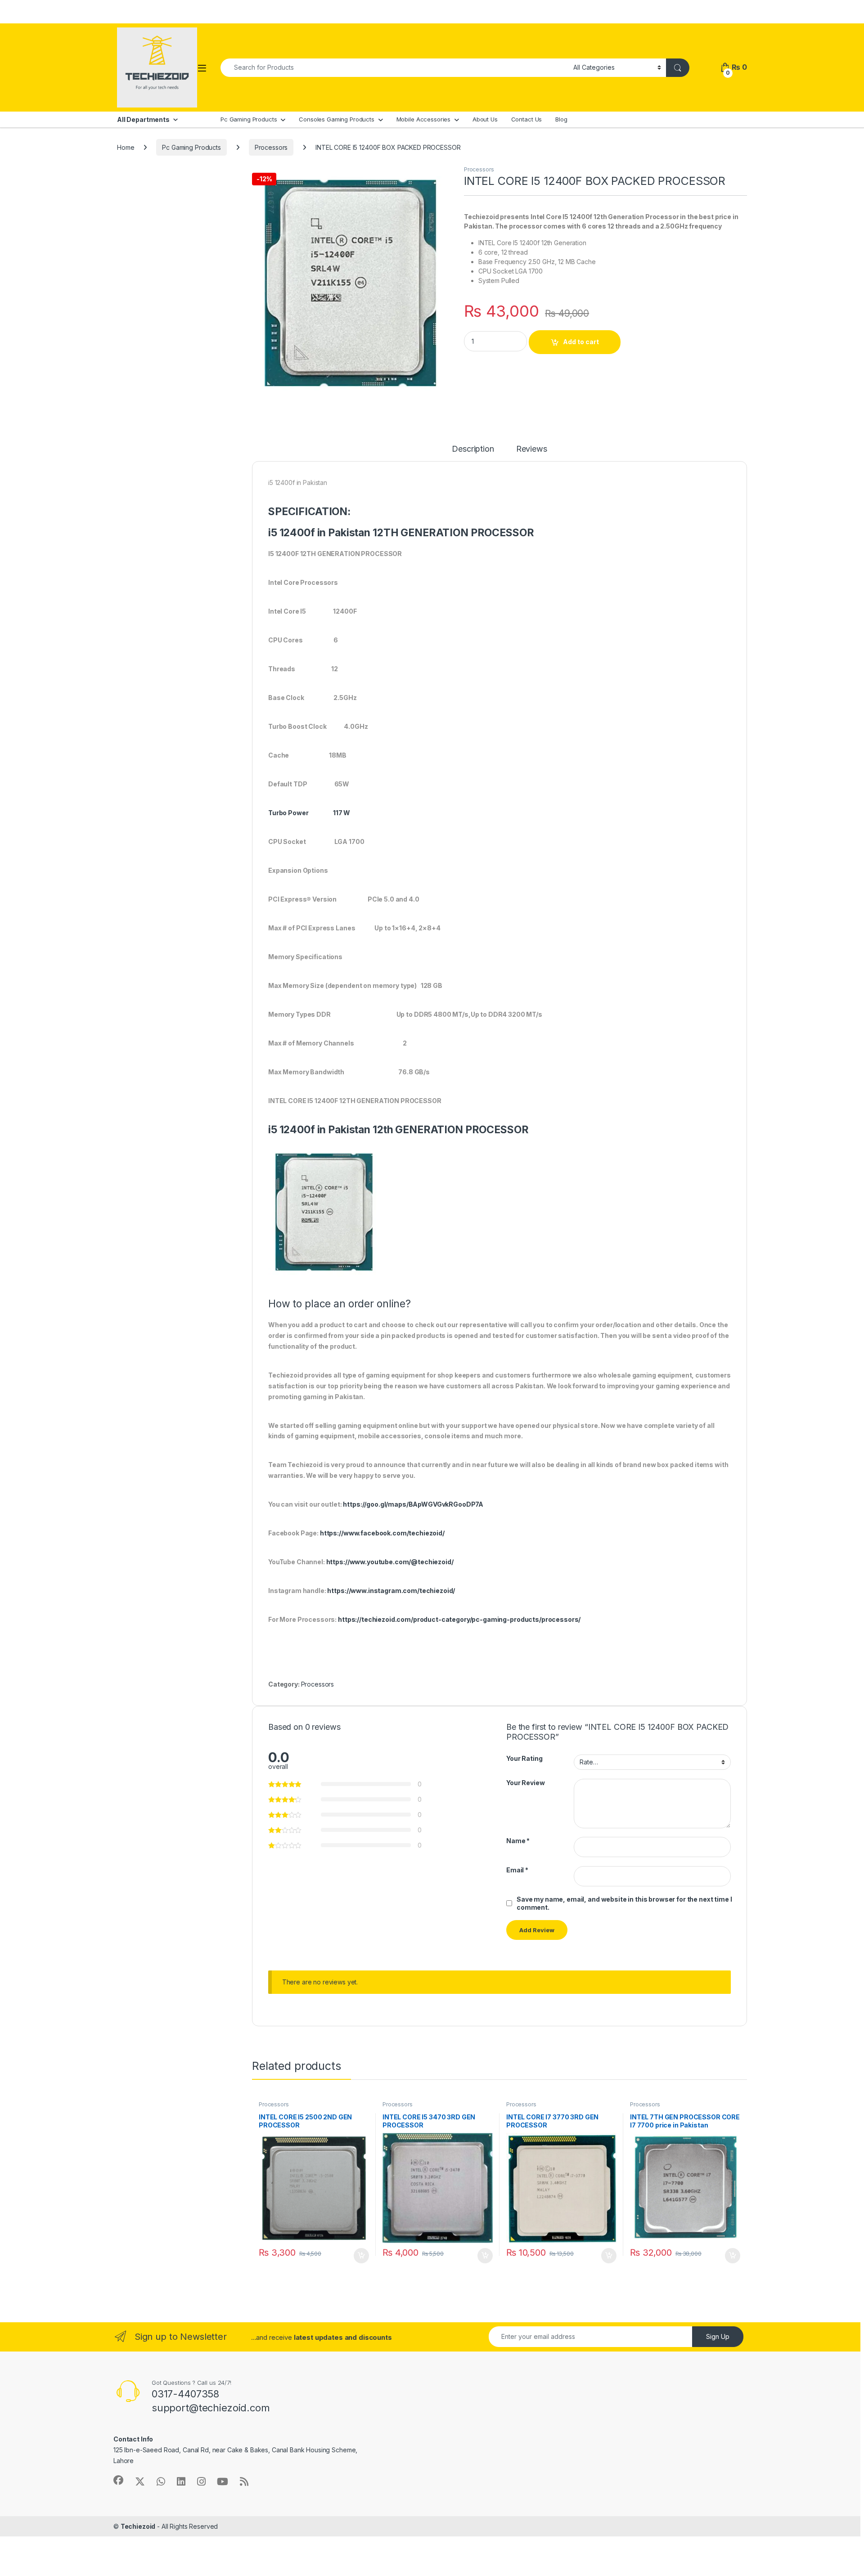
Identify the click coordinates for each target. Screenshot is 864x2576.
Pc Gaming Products (249, 119)
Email (517, 1870)
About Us (485, 119)
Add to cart (581, 342)
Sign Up (718, 2336)
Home (126, 147)
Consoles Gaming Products (337, 119)
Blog (561, 119)
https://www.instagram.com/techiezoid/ (391, 1591)
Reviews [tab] (532, 449)
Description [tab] (473, 449)
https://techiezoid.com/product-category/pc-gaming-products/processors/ (459, 1619)
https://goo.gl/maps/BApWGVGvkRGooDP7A (413, 1504)
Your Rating (524, 1758)
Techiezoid (138, 2526)
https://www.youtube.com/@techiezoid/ (390, 1562)
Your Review (525, 1783)
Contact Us (527, 119)
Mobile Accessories (423, 119)
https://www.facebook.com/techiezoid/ (382, 1533)
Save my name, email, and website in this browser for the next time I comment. (624, 1903)
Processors (271, 147)
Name (518, 1841)
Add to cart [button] (361, 2256)
